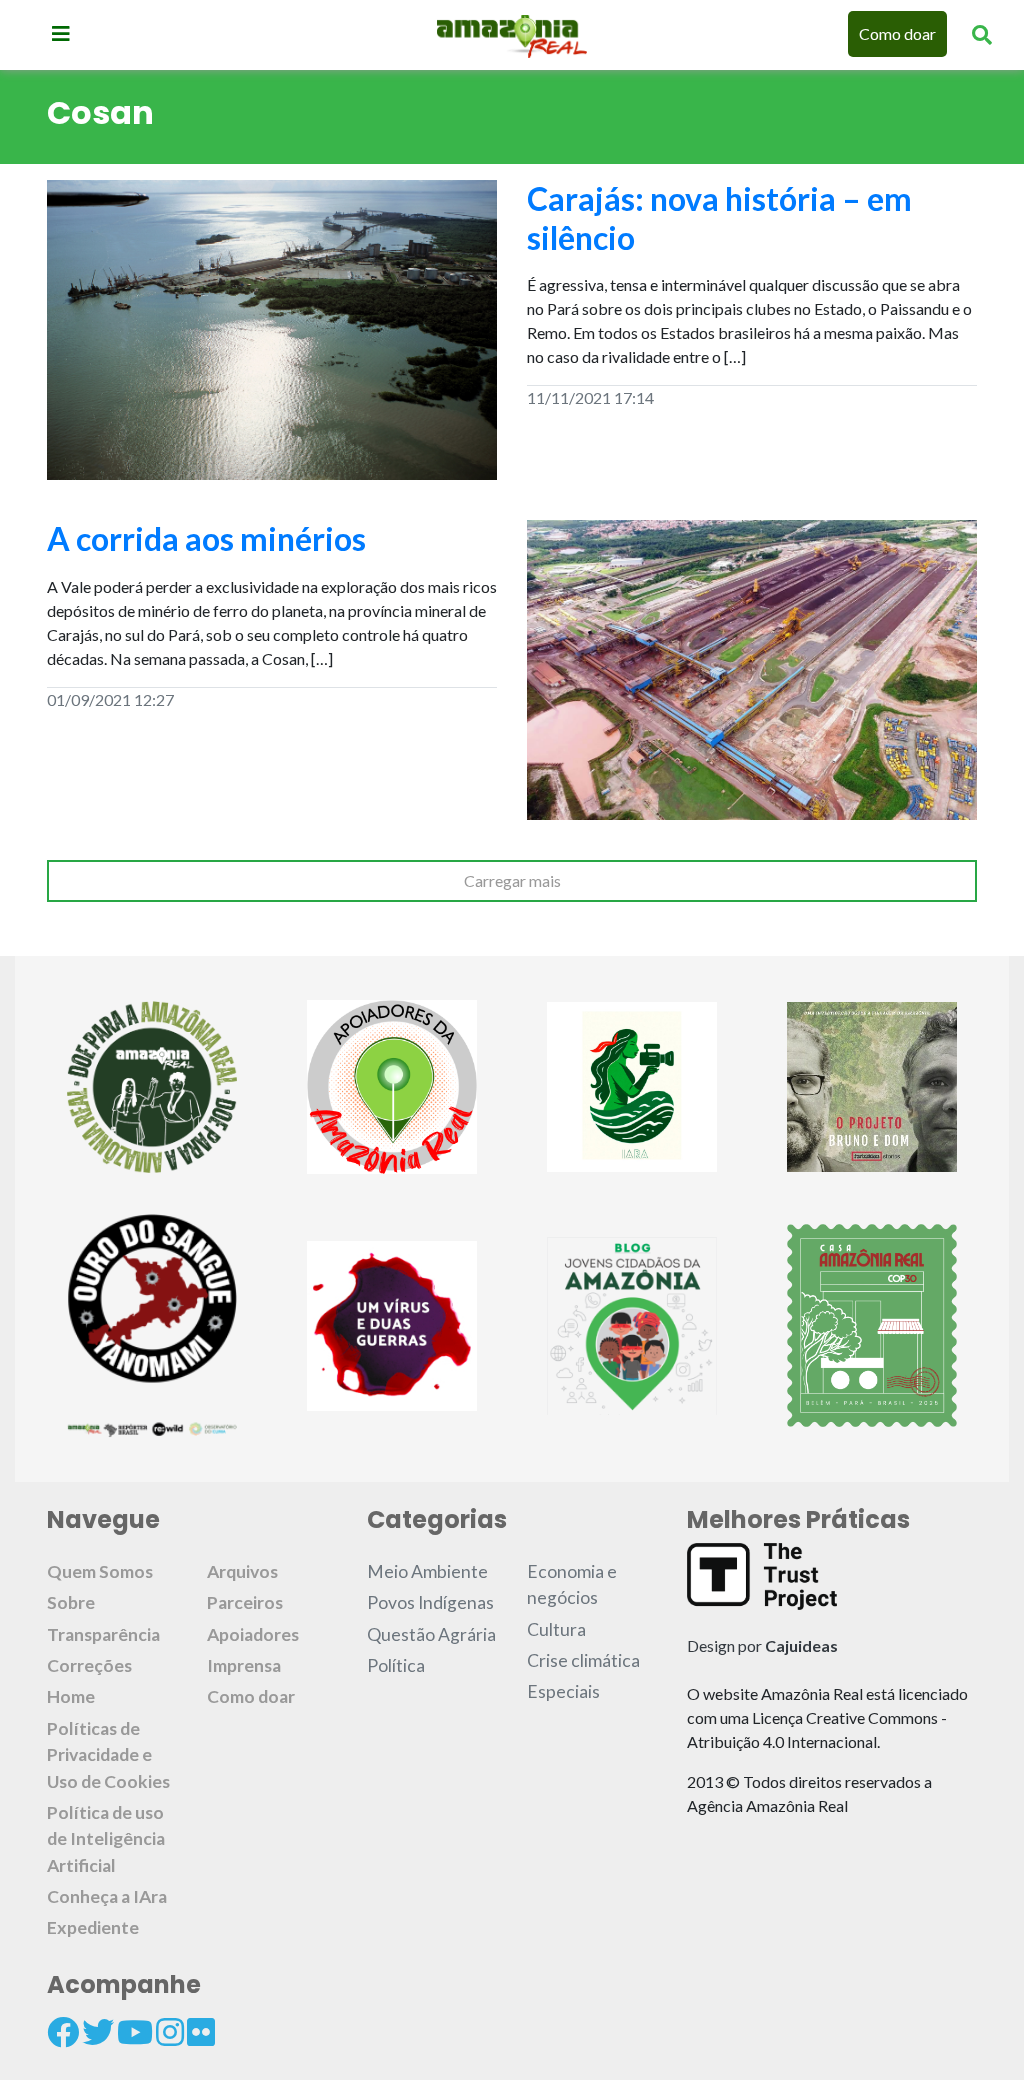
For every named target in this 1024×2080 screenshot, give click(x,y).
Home (71, 1696)
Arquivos (242, 1571)
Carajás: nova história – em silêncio (719, 217)
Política (396, 1665)
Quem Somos (100, 1571)
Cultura (556, 1629)
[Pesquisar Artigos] (982, 34)
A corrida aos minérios (206, 538)
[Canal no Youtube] (135, 2032)
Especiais (563, 1691)
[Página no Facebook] (63, 2032)
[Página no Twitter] (98, 2032)
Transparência (103, 1634)
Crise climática (583, 1660)
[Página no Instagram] (170, 2032)
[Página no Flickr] (201, 2032)
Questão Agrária (431, 1634)
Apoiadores (253, 1634)
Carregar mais (512, 880)
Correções (89, 1665)
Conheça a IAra (107, 1896)
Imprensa (244, 1665)
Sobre (71, 1602)
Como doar (897, 33)
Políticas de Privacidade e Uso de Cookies (108, 1755)
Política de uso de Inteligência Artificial (106, 1839)
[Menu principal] (61, 33)
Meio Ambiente (427, 1571)
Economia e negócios (572, 1584)
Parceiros (245, 1602)
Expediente (93, 1927)
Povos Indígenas (430, 1602)
